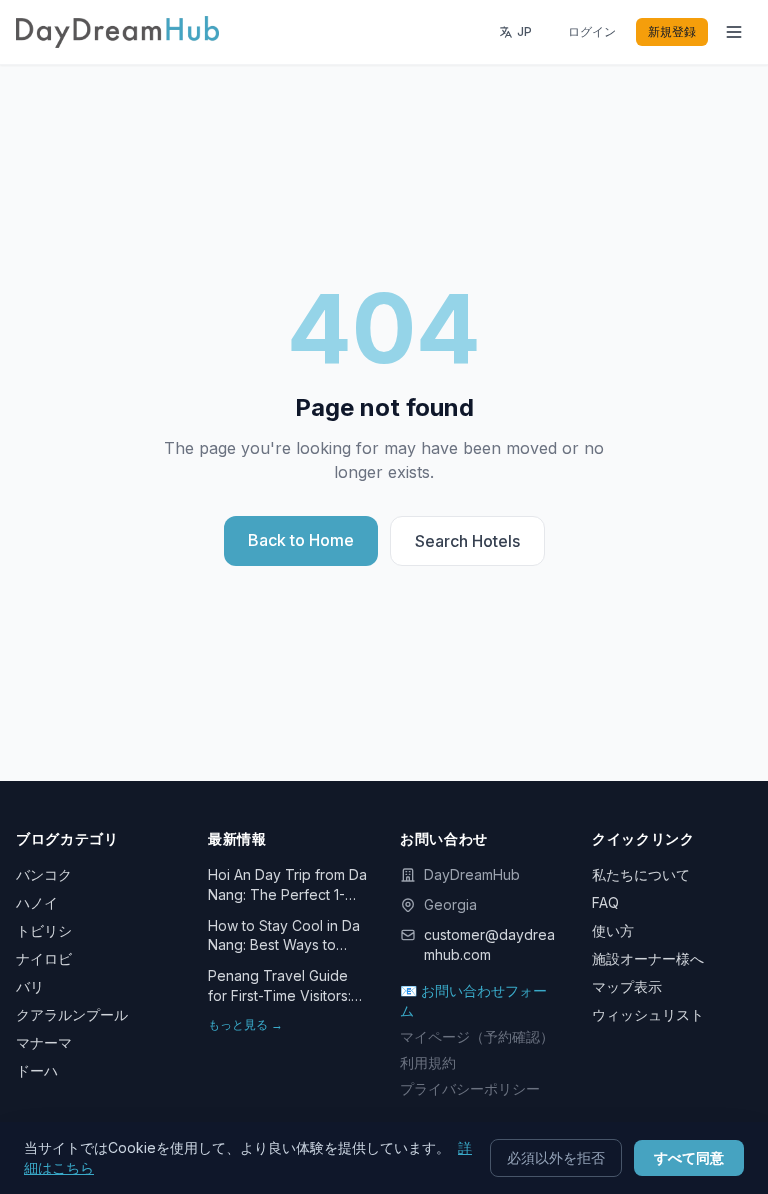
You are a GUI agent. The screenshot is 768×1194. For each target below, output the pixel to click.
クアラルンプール (72, 1014)
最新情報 (237, 838)
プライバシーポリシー (470, 1088)
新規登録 (672, 31)
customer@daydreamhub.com (489, 944)
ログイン (592, 31)
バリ (30, 986)
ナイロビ (44, 958)
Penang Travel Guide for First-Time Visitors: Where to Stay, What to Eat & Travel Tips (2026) (284, 986)
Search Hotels (467, 541)
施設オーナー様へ (648, 958)
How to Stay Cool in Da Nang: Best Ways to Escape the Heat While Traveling (284, 936)
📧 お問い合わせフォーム (473, 1000)
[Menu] (734, 32)
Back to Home (301, 540)
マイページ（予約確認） (477, 1036)
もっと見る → (245, 1024)
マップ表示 (627, 986)
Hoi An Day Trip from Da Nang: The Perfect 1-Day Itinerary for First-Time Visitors (287, 885)
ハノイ (37, 902)
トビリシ (44, 930)
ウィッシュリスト (648, 1014)
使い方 (613, 930)
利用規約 (428, 1062)
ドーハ (37, 1070)
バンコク (44, 874)
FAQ (605, 902)
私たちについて (641, 874)
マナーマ (44, 1042)
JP (524, 31)
